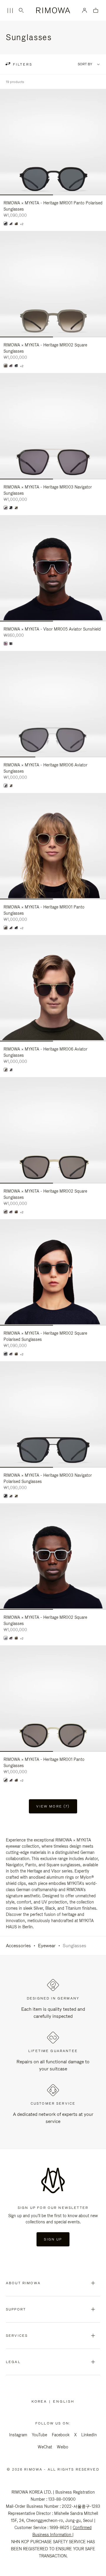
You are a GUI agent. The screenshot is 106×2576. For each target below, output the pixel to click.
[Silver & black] (11, 224)
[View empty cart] (96, 11)
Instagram (18, 2435)
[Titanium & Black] (16, 508)
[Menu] (10, 11)
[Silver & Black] (6, 786)
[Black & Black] (6, 224)
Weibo (63, 2447)
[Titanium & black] (6, 1212)
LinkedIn (89, 2435)
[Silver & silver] (6, 1638)
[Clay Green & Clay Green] (16, 224)
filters (22, 64)
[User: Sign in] (85, 10)
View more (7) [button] (53, 1806)
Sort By (85, 64)
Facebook (61, 2435)
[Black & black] (11, 644)
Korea (40, 2401)
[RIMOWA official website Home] (53, 10)
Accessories (18, 1946)
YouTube (39, 2435)
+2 (22, 224)
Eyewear (47, 1946)
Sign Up (53, 2239)
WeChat (45, 2447)
